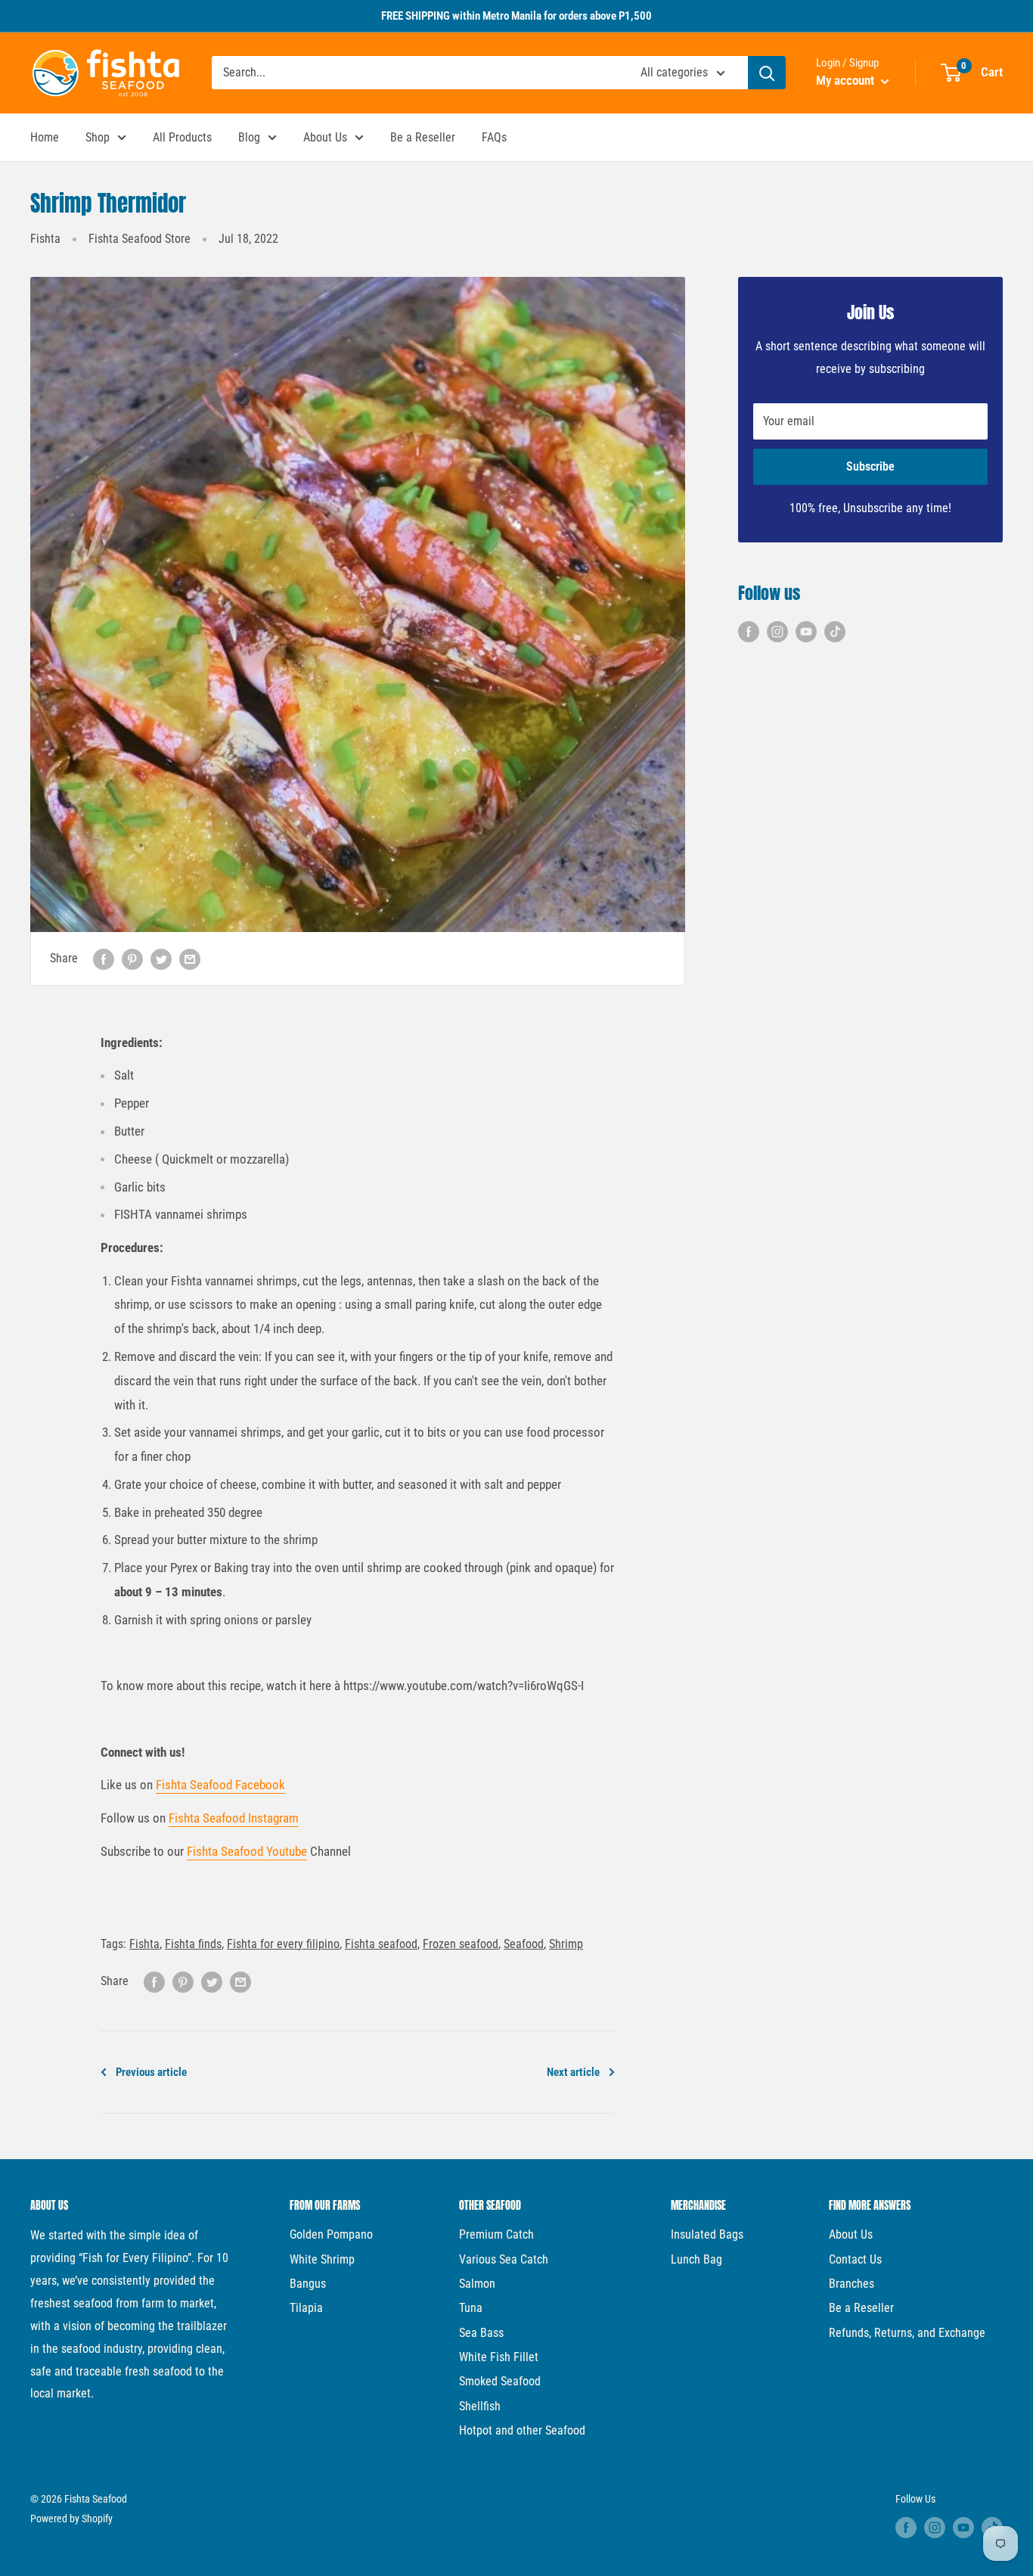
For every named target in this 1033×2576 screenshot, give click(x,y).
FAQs (494, 137)
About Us (325, 137)
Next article (573, 2072)
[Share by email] (190, 959)
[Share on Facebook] (104, 959)
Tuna (471, 2308)
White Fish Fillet (499, 2357)
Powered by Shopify (71, 2519)
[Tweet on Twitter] (161, 959)
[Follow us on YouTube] (806, 632)
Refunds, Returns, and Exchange (907, 2333)
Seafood (524, 1944)
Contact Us (855, 2259)
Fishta (45, 239)
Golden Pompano (331, 2234)
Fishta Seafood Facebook (220, 1785)
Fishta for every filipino (283, 1944)
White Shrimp (322, 2259)
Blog (249, 137)
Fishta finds (193, 1944)
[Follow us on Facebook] (749, 632)
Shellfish (480, 2406)
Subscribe (870, 466)
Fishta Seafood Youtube (247, 1851)
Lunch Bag (696, 2259)
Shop (98, 137)
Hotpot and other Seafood (522, 2430)
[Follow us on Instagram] (777, 632)
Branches (852, 2284)
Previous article (151, 2072)
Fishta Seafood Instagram (234, 1818)
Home (45, 137)
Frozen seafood (461, 1944)
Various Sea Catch (504, 2259)
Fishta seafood (381, 1944)
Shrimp (566, 1944)
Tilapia (306, 2308)
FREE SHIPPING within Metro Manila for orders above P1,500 (516, 16)
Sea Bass (481, 2333)
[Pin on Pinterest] (132, 959)
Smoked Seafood (500, 2381)
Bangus (308, 2284)
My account (847, 80)
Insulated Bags (707, 2234)
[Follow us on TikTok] (835, 632)
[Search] (767, 73)
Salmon (477, 2284)
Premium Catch (496, 2234)
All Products (182, 137)
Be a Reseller (423, 137)
